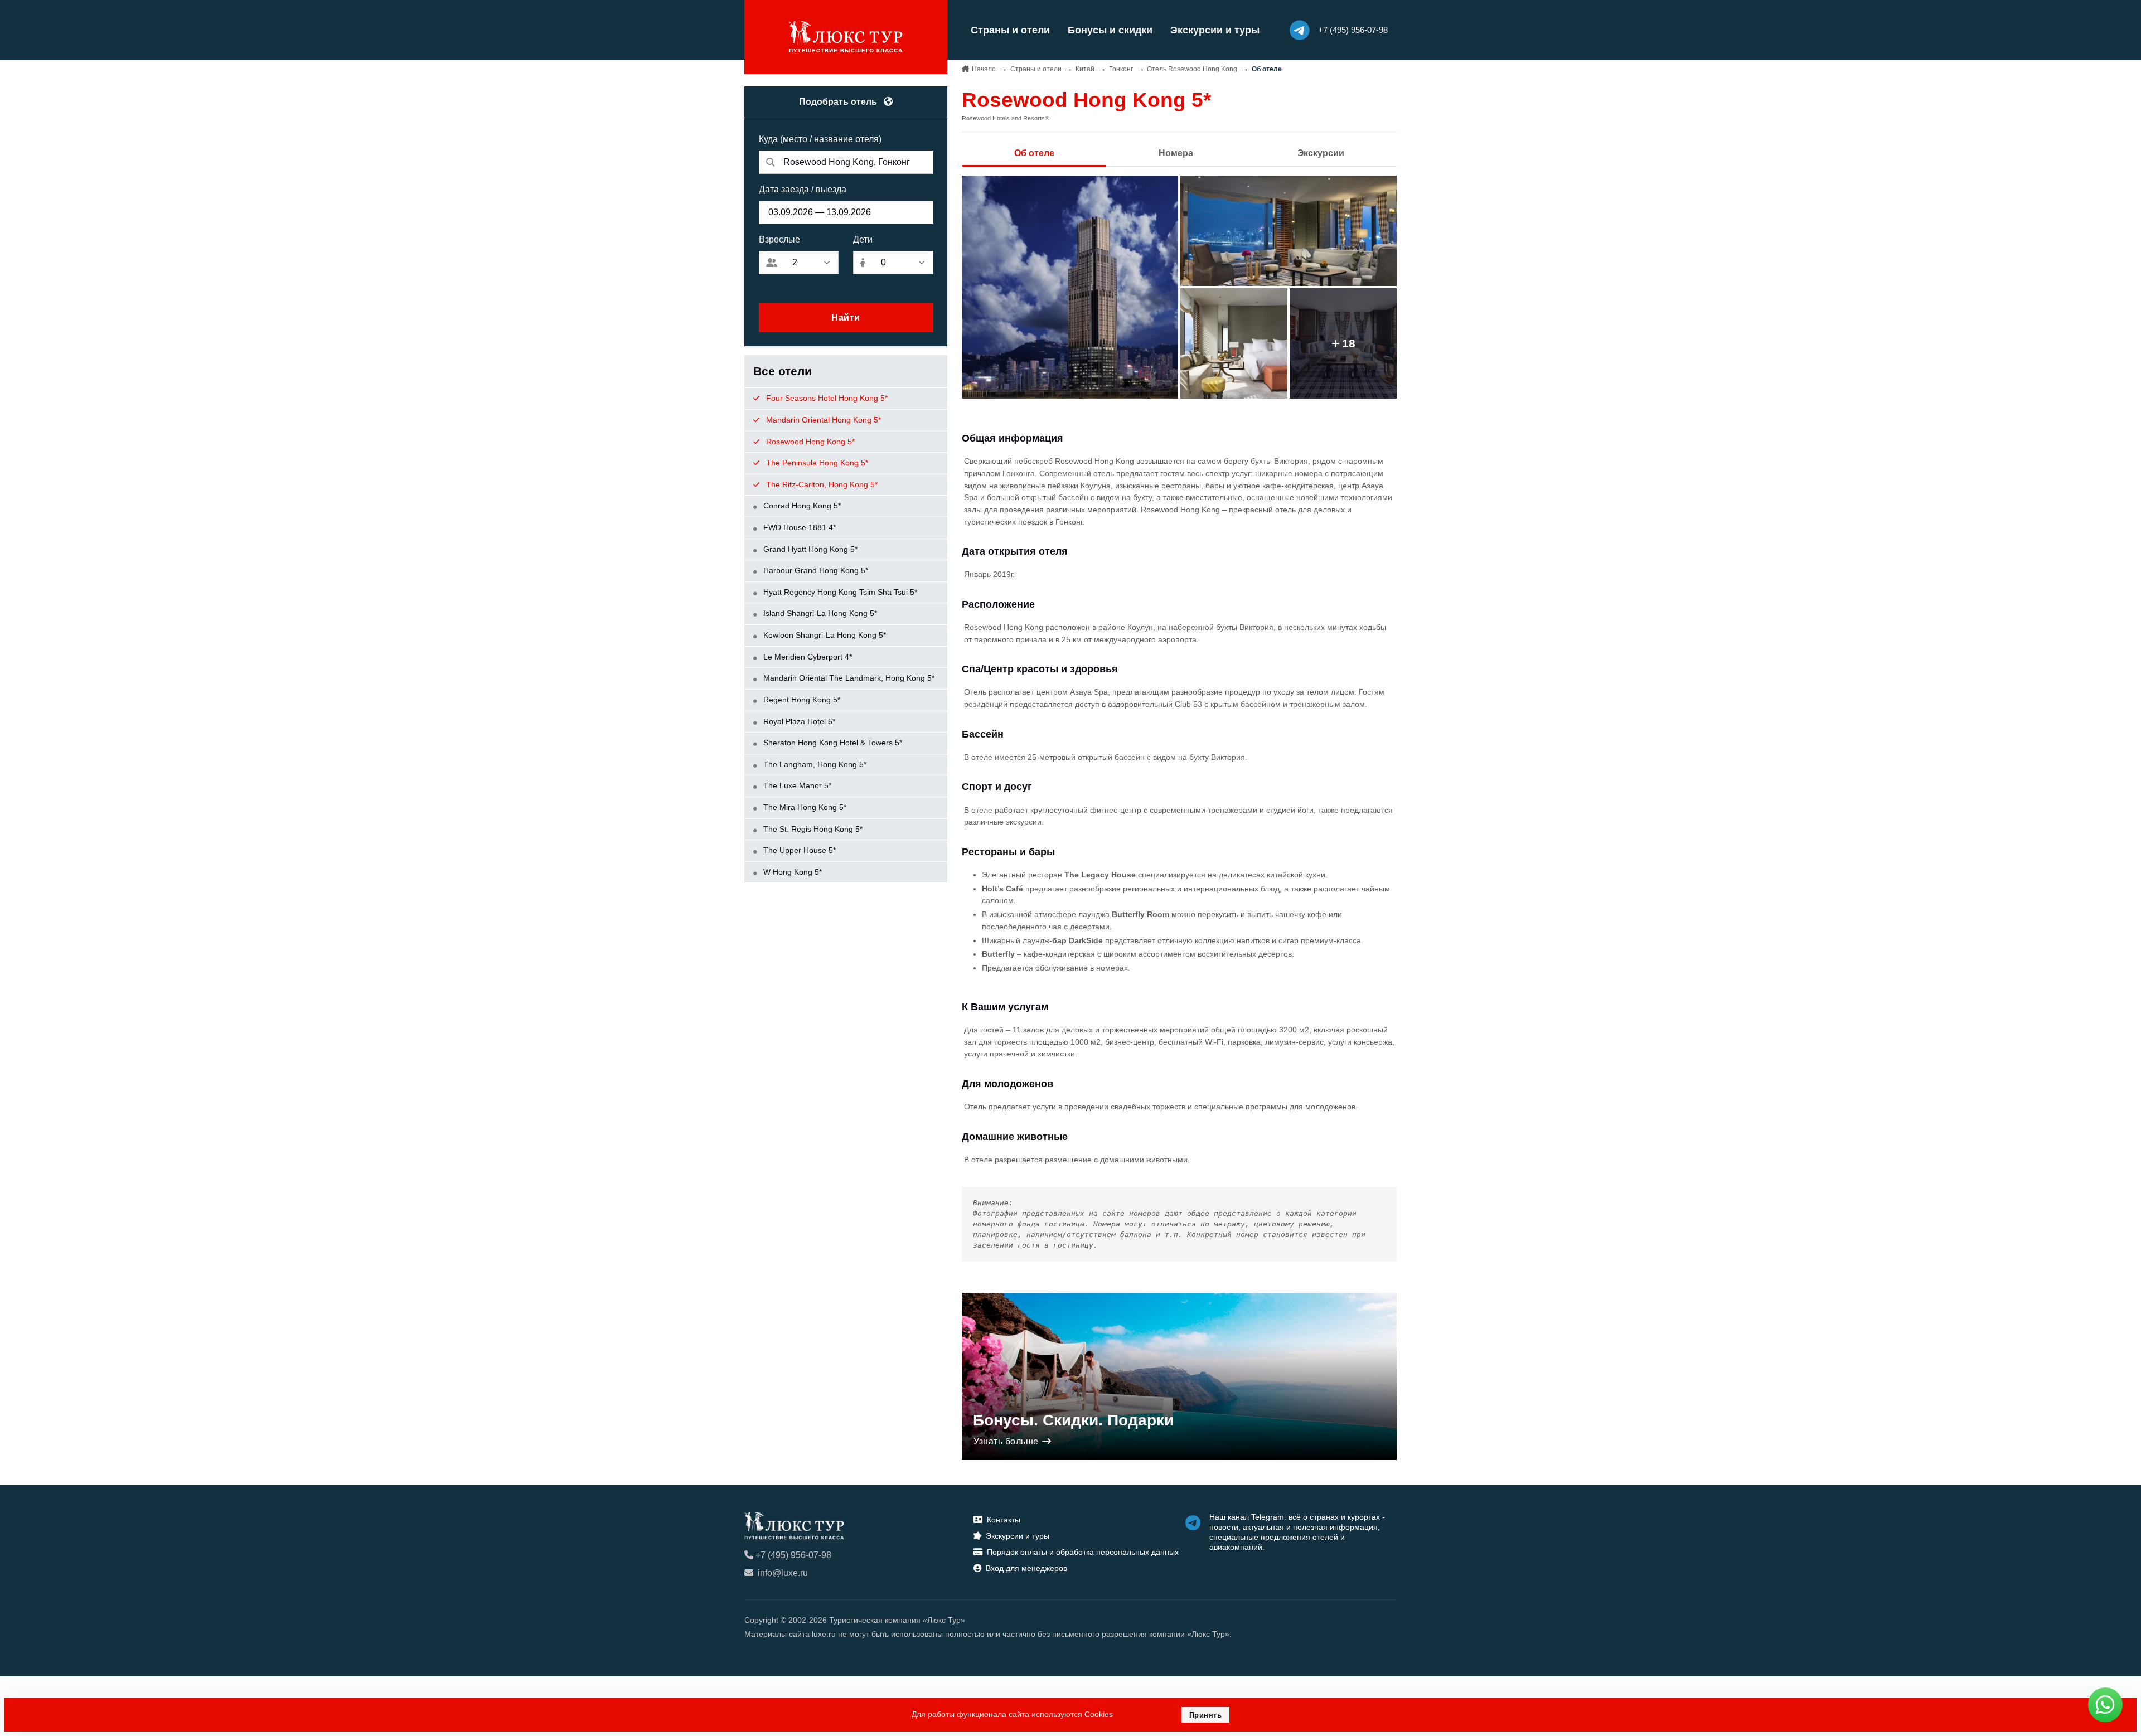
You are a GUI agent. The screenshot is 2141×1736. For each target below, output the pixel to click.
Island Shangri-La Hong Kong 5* (819, 613)
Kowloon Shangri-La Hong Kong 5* (824, 635)
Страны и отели (1010, 30)
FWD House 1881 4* (798, 527)
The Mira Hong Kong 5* (804, 807)
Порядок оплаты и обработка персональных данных (1083, 1552)
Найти (846, 317)
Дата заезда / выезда (803, 189)
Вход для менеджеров (1026, 1568)
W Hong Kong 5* (791, 872)
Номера (1176, 153)
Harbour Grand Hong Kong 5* (815, 570)
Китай (1085, 69)
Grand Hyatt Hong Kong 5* (809, 549)
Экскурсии (1321, 153)
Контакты (1004, 1520)
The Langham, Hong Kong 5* (814, 764)
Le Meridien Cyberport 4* (806, 657)
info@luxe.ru (783, 1573)
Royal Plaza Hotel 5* (798, 721)
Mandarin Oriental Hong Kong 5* (822, 420)
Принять (1206, 1715)
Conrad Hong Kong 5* (801, 506)
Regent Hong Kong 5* (801, 700)
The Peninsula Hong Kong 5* (816, 463)
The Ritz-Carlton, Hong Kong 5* (821, 484)
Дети (863, 239)
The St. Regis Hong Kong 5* (812, 829)
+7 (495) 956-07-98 (793, 1555)
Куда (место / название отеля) (820, 139)
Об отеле (1034, 153)
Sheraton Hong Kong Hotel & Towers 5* (832, 743)
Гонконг (1121, 69)
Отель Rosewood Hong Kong (1192, 69)
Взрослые (779, 239)
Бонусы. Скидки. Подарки (1073, 1420)
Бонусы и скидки (1110, 30)
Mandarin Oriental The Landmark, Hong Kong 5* (848, 678)
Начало (984, 69)
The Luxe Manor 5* (796, 785)
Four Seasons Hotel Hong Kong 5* (826, 398)
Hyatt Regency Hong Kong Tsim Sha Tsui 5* (839, 592)
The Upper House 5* (798, 850)
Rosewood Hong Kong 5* (809, 442)
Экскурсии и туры (1215, 30)
